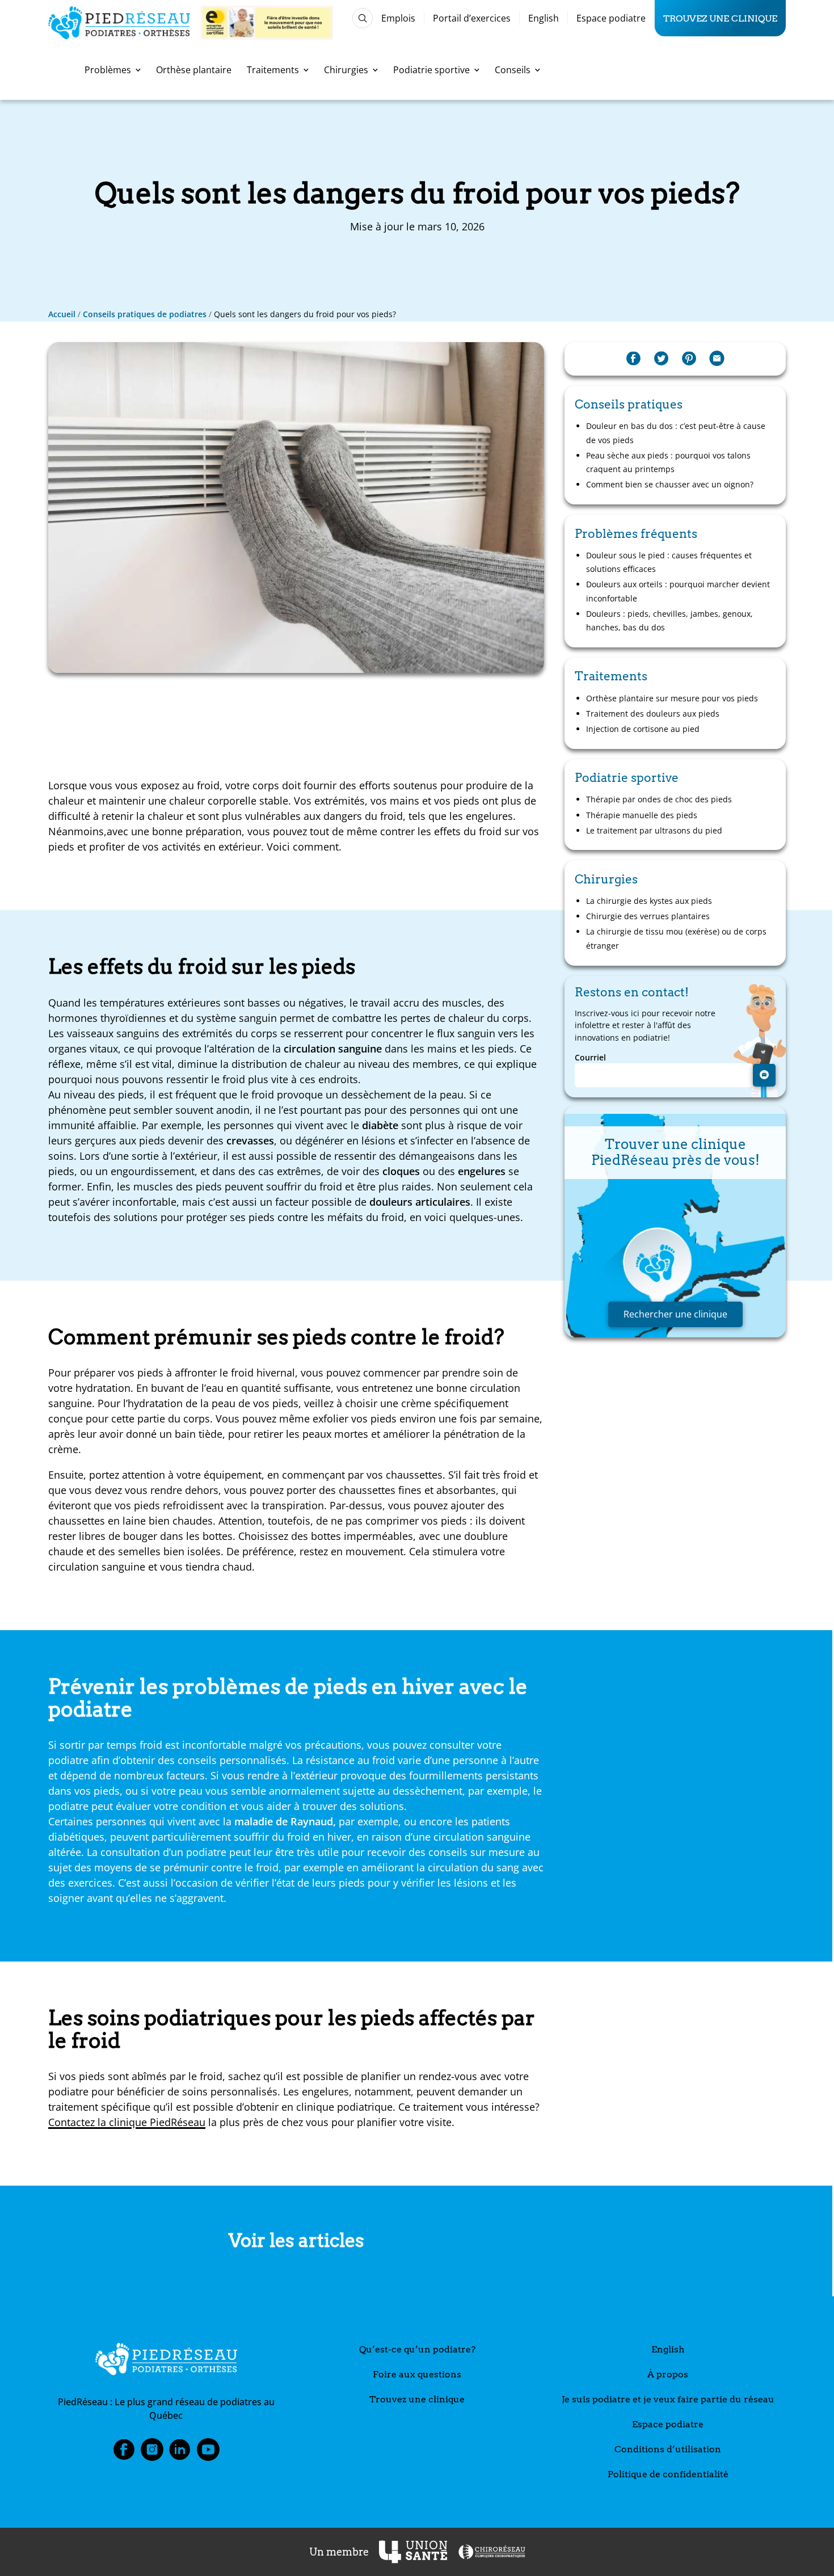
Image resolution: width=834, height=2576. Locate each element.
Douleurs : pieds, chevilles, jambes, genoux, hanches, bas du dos (669, 620)
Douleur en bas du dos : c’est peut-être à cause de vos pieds (676, 433)
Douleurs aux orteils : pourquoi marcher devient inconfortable (678, 591)
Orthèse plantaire (194, 70)
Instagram (152, 2453)
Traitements (273, 70)
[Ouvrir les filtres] (363, 18)
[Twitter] (661, 359)
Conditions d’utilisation (668, 2449)
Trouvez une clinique (720, 18)
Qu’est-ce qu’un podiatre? (417, 2349)
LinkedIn (180, 2453)
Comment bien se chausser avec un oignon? (670, 484)
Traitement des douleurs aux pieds (653, 714)
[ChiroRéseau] (491, 2552)
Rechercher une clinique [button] (675, 1314)
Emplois (398, 18)
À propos (668, 2374)
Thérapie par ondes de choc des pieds (659, 799)
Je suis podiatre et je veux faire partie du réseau (668, 2399)
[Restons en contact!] (764, 1075)
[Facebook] (633, 359)
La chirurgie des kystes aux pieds (649, 901)
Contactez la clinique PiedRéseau (127, 2122)
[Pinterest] (689, 359)
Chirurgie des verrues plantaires (648, 916)
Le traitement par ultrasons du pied (654, 830)
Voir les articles (296, 2241)
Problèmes (108, 70)
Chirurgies (346, 70)
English (544, 18)
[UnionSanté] (413, 2552)
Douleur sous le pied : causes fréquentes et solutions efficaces (669, 562)
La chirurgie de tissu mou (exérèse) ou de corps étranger (676, 938)
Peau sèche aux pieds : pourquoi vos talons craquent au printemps (668, 462)
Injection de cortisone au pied (643, 729)
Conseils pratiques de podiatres (145, 314)
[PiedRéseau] (166, 2361)
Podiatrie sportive (431, 70)
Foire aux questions (417, 2374)
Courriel (590, 1058)
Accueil (62, 314)
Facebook (124, 2453)
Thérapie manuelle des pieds (642, 815)
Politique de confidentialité (668, 2474)
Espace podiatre (611, 18)
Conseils (513, 70)
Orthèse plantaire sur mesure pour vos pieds (672, 698)
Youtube (208, 2453)
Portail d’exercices (472, 18)
